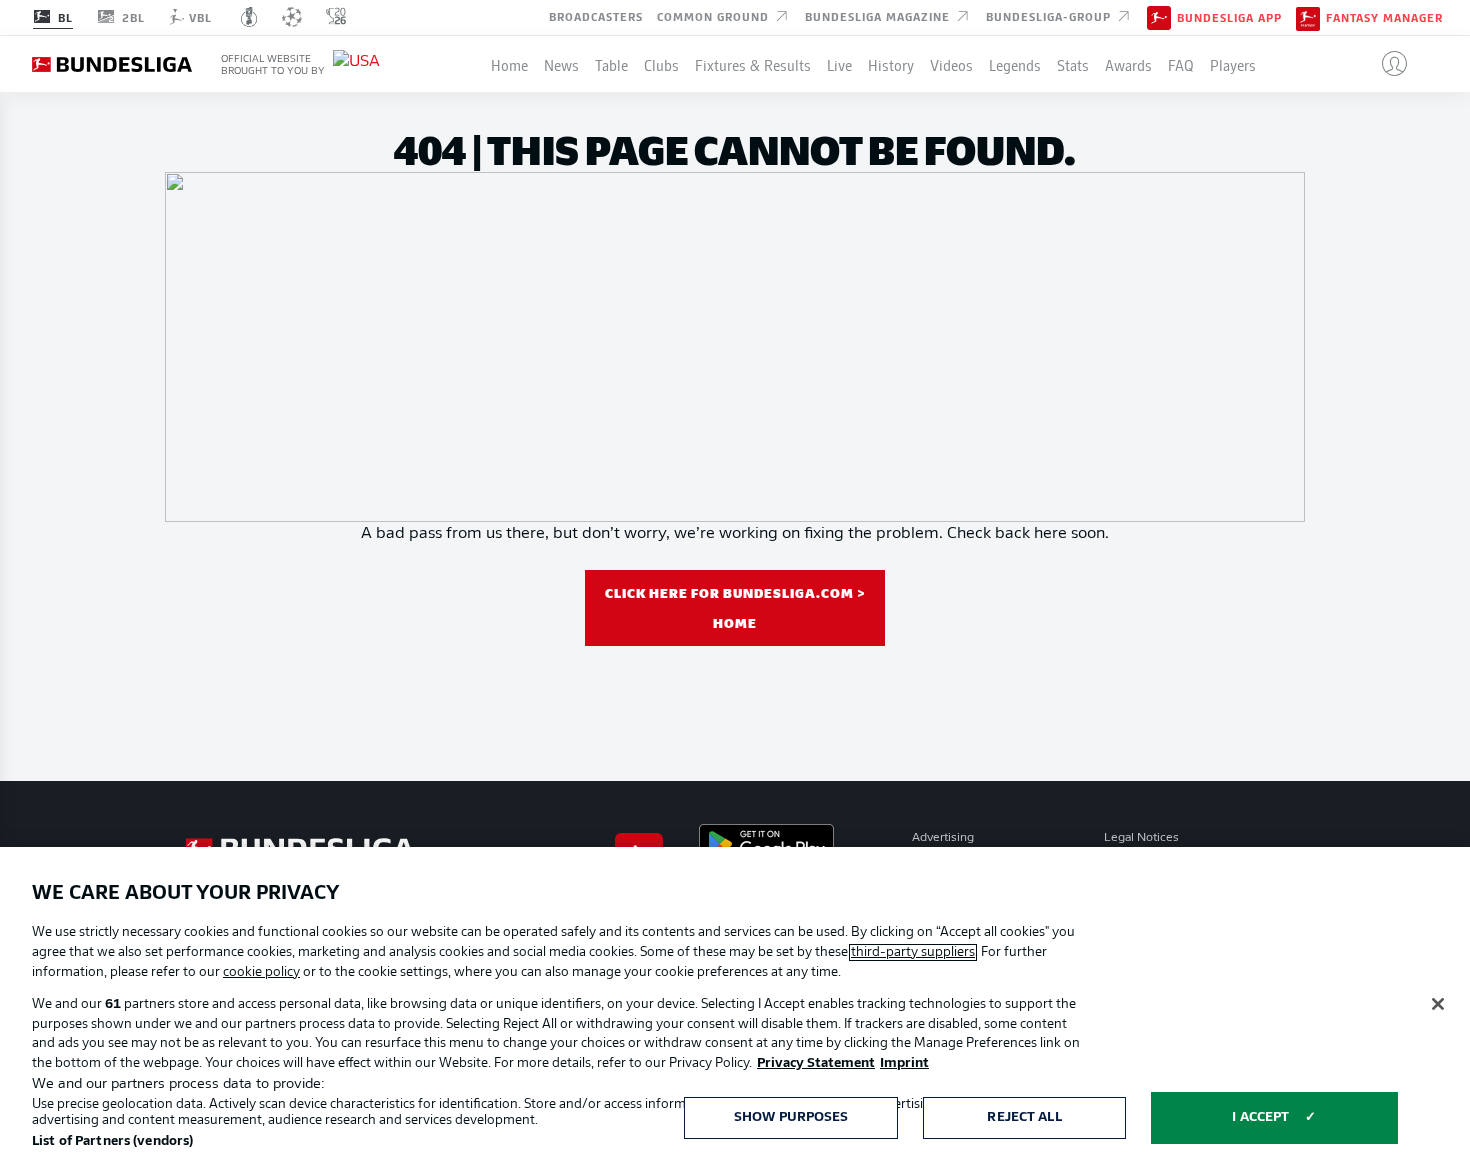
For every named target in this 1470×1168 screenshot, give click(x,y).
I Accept (1260, 1117)
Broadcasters (596, 16)
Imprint (904, 1063)
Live (839, 64)
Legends (1015, 64)
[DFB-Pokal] (249, 17)
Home (509, 64)
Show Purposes (791, 1117)
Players (1233, 64)
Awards (1128, 64)
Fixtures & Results (753, 64)
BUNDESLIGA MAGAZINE (879, 16)
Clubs (661, 64)
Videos (951, 64)
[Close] (1438, 1004)
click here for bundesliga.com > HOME (735, 607)
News (561, 64)
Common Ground (715, 16)
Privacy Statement (816, 1063)
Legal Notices (1141, 838)
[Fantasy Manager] (1308, 17)
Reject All (1024, 1117)
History (891, 64)
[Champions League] (292, 17)
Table (611, 64)
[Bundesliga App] (1159, 17)
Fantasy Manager (1384, 18)
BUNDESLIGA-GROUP (1050, 16)
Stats (1073, 64)
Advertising (943, 838)
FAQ (1181, 64)
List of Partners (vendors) (112, 1141)
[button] (1386, 64)
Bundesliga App (1229, 18)
